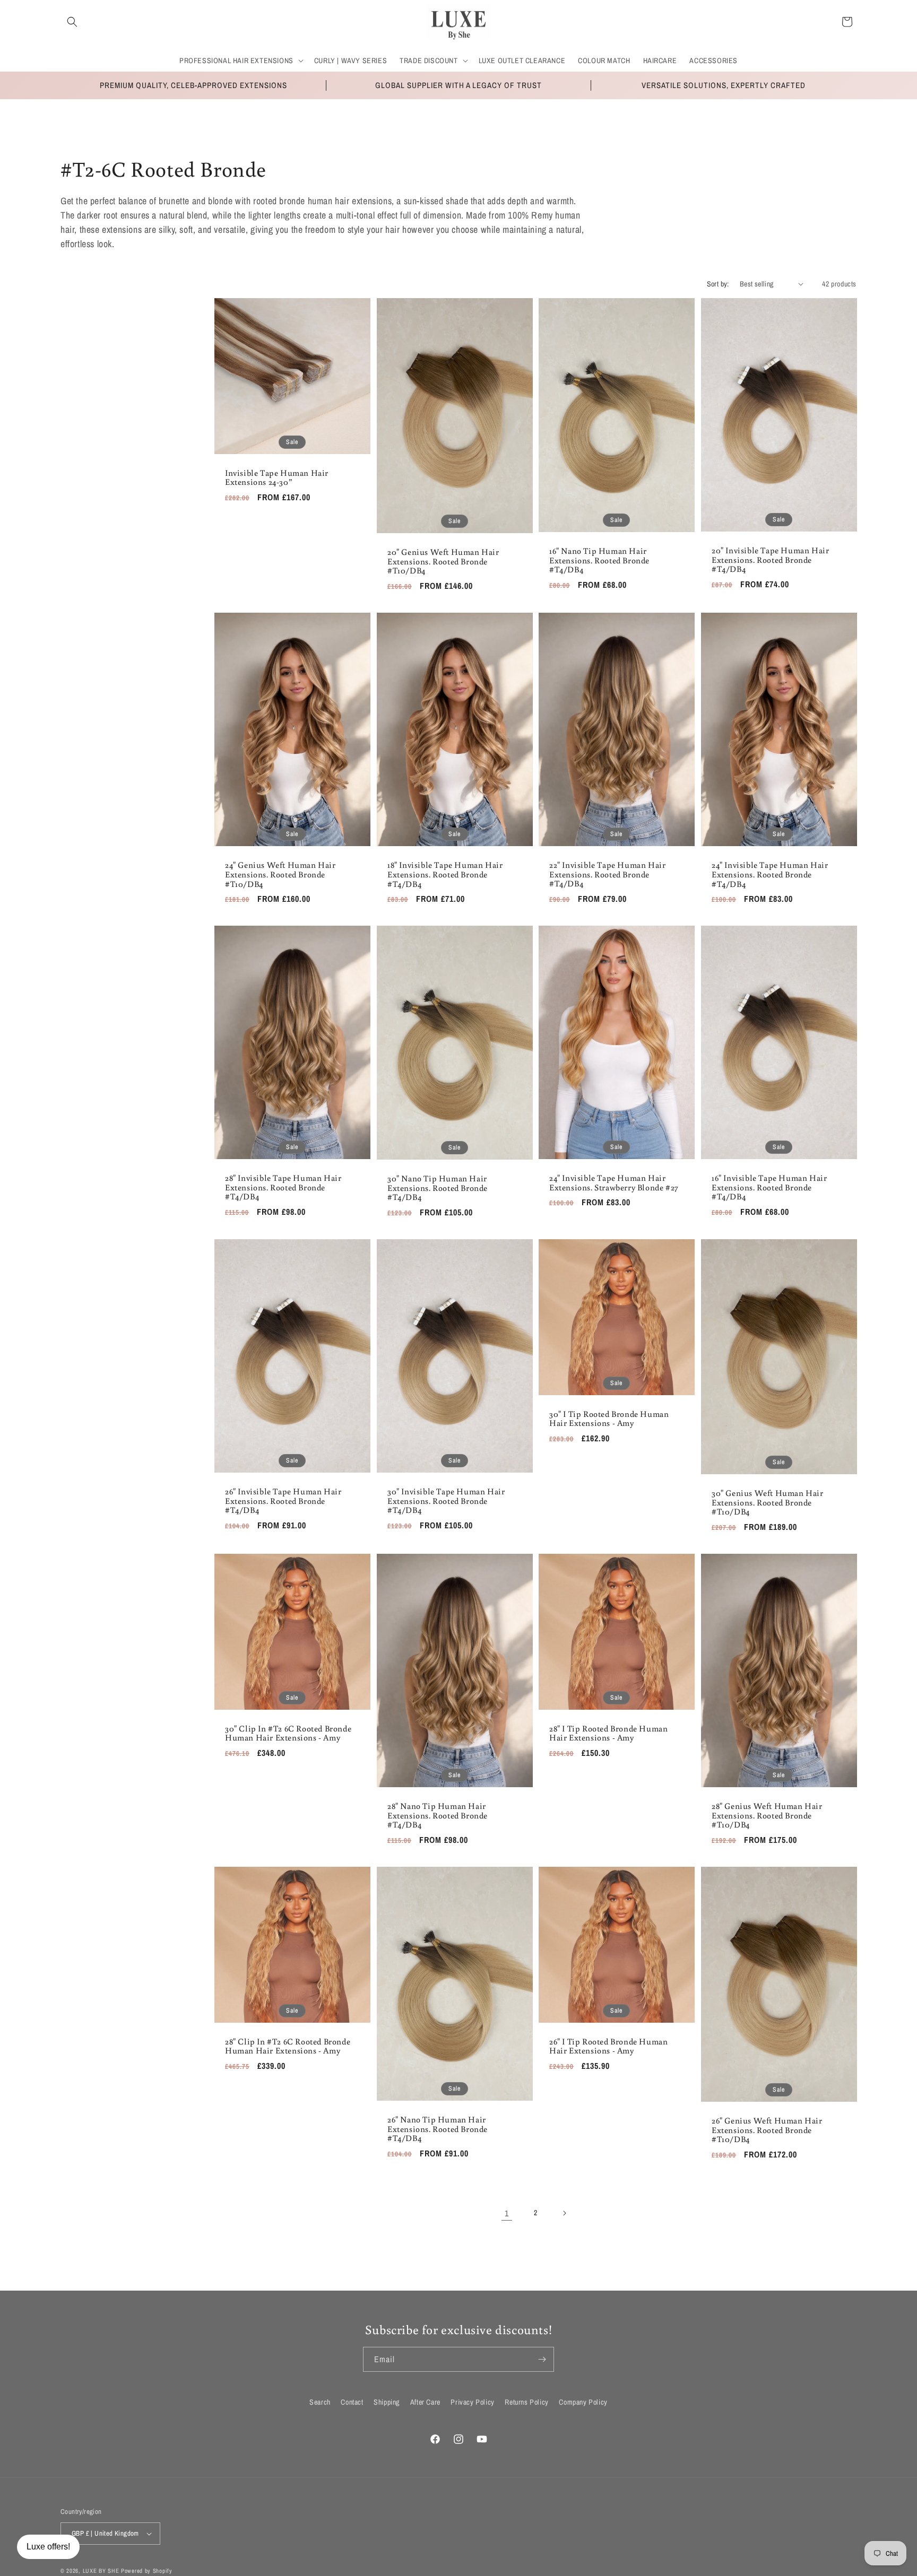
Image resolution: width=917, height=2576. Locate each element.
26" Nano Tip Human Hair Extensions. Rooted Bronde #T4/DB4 (438, 2129)
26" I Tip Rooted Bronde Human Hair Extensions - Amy (608, 2046)
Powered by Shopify (147, 2571)
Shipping (387, 2402)
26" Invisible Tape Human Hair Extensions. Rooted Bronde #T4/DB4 (283, 1501)
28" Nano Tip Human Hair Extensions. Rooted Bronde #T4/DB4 (438, 1816)
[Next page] (564, 2213)
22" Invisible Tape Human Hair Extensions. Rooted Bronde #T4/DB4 (607, 874)
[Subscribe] (542, 2359)
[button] (72, 22)
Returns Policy (526, 2402)
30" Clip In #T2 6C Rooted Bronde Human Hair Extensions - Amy (288, 1733)
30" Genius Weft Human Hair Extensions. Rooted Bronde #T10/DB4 (768, 1503)
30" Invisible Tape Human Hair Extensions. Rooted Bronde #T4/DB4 (446, 1501)
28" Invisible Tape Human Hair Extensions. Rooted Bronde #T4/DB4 (283, 1187)
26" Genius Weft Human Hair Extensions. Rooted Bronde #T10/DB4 (767, 2130)
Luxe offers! (48, 2547)
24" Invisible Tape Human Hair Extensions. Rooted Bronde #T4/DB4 (770, 874)
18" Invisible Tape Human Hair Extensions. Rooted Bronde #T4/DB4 (445, 874)
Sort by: (718, 284)
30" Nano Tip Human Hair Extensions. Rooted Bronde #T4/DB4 (438, 1188)
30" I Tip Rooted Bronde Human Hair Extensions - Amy (609, 1418)
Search (320, 2402)
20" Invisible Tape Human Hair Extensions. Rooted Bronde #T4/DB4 (770, 560)
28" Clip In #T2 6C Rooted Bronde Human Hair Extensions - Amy (288, 2046)
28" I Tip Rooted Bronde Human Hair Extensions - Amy (608, 1733)
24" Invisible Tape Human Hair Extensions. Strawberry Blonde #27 (614, 1183)
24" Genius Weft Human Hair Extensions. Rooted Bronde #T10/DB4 (280, 874)
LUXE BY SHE (101, 2571)
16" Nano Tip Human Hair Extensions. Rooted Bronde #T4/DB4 (599, 560)
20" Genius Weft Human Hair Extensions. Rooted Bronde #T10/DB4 (443, 562)
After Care (425, 2402)
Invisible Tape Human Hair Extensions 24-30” (277, 477)
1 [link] (507, 2213)
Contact (352, 2402)
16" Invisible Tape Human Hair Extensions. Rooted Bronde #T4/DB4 (769, 1187)
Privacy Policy (472, 2402)
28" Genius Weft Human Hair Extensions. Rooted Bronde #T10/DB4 (767, 1816)
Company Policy (583, 2402)
